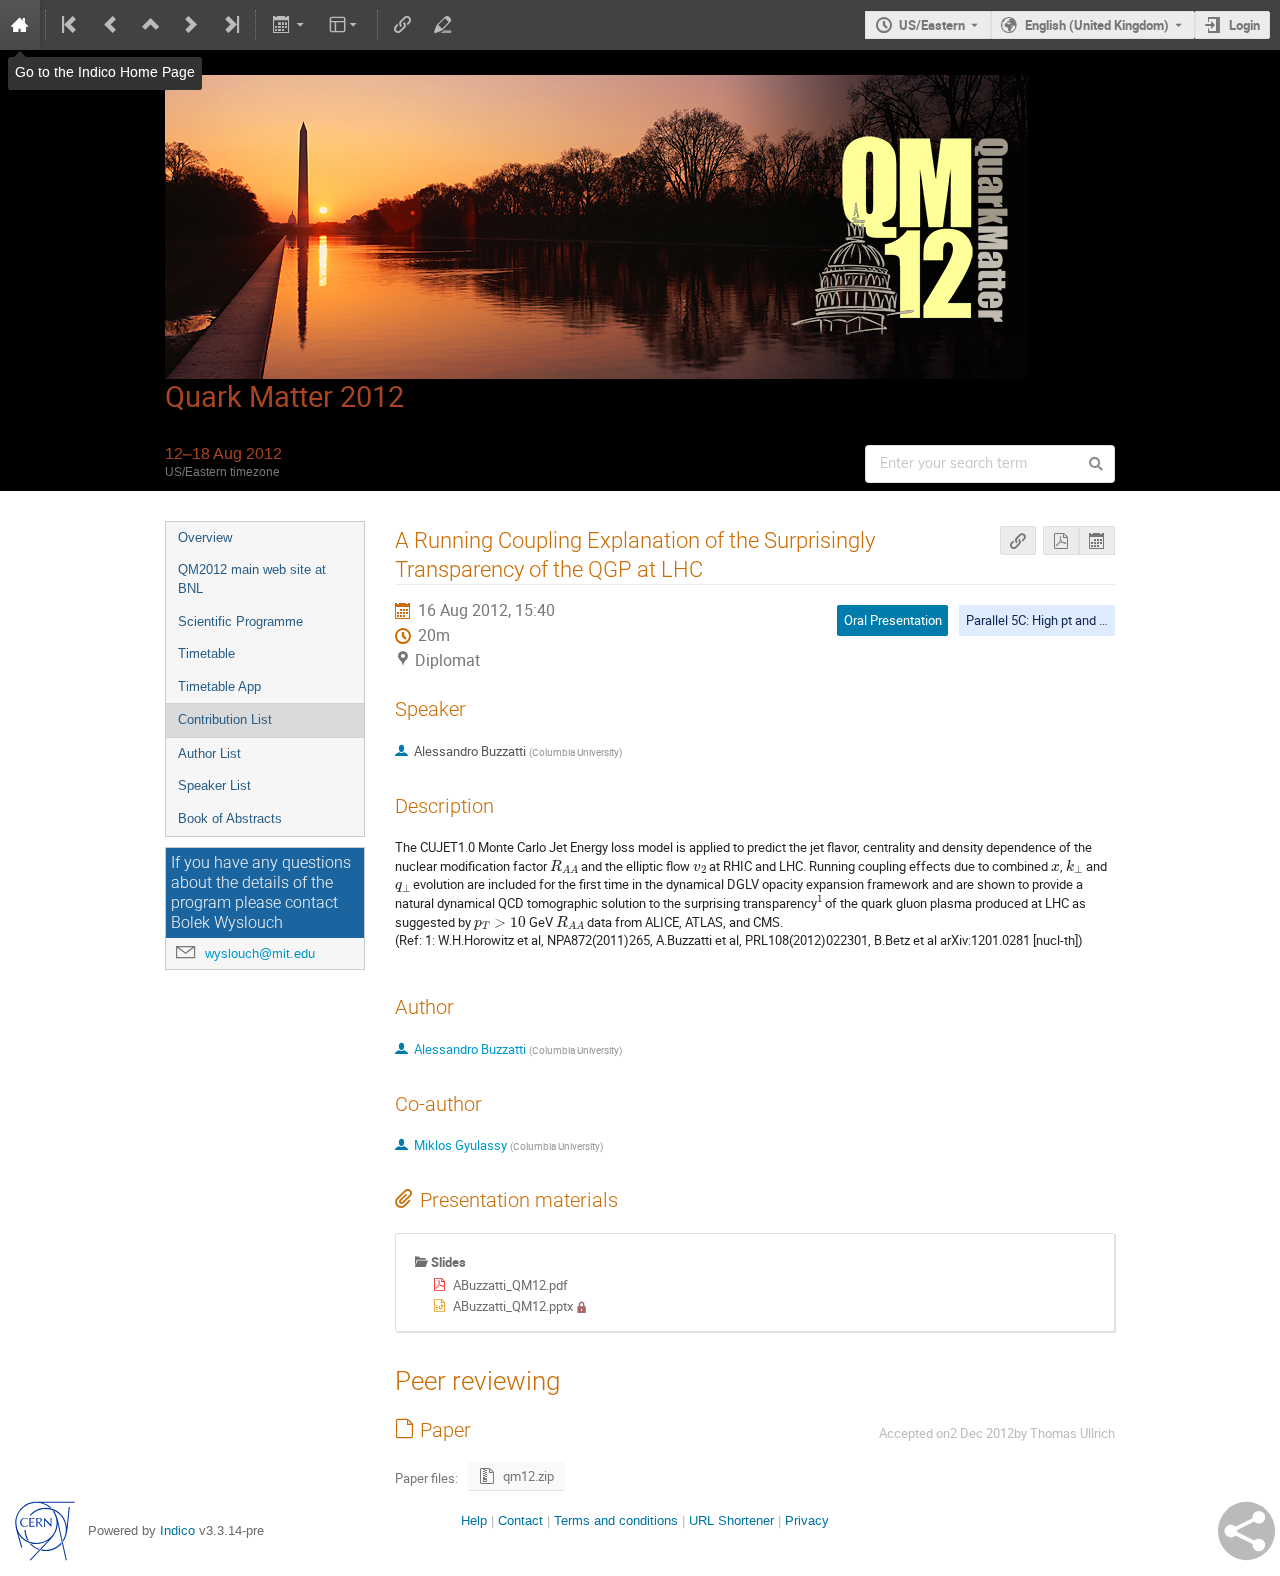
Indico (177, 1530)
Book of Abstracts (230, 818)
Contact (520, 1520)
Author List (209, 753)
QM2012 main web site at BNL (252, 579)
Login (1244, 25)
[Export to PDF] (1061, 540)
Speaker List (214, 785)
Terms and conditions (616, 1520)
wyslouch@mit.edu (260, 953)
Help (474, 1520)
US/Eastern (932, 25)
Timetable (206, 653)
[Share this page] (1246, 1531)
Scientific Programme (240, 621)
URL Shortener (731, 1520)
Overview (205, 537)
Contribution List (225, 719)
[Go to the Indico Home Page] (20, 25)
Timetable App (219, 686)
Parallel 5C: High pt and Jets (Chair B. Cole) (1086, 620)
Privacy (807, 1520)
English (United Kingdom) (1097, 25)
